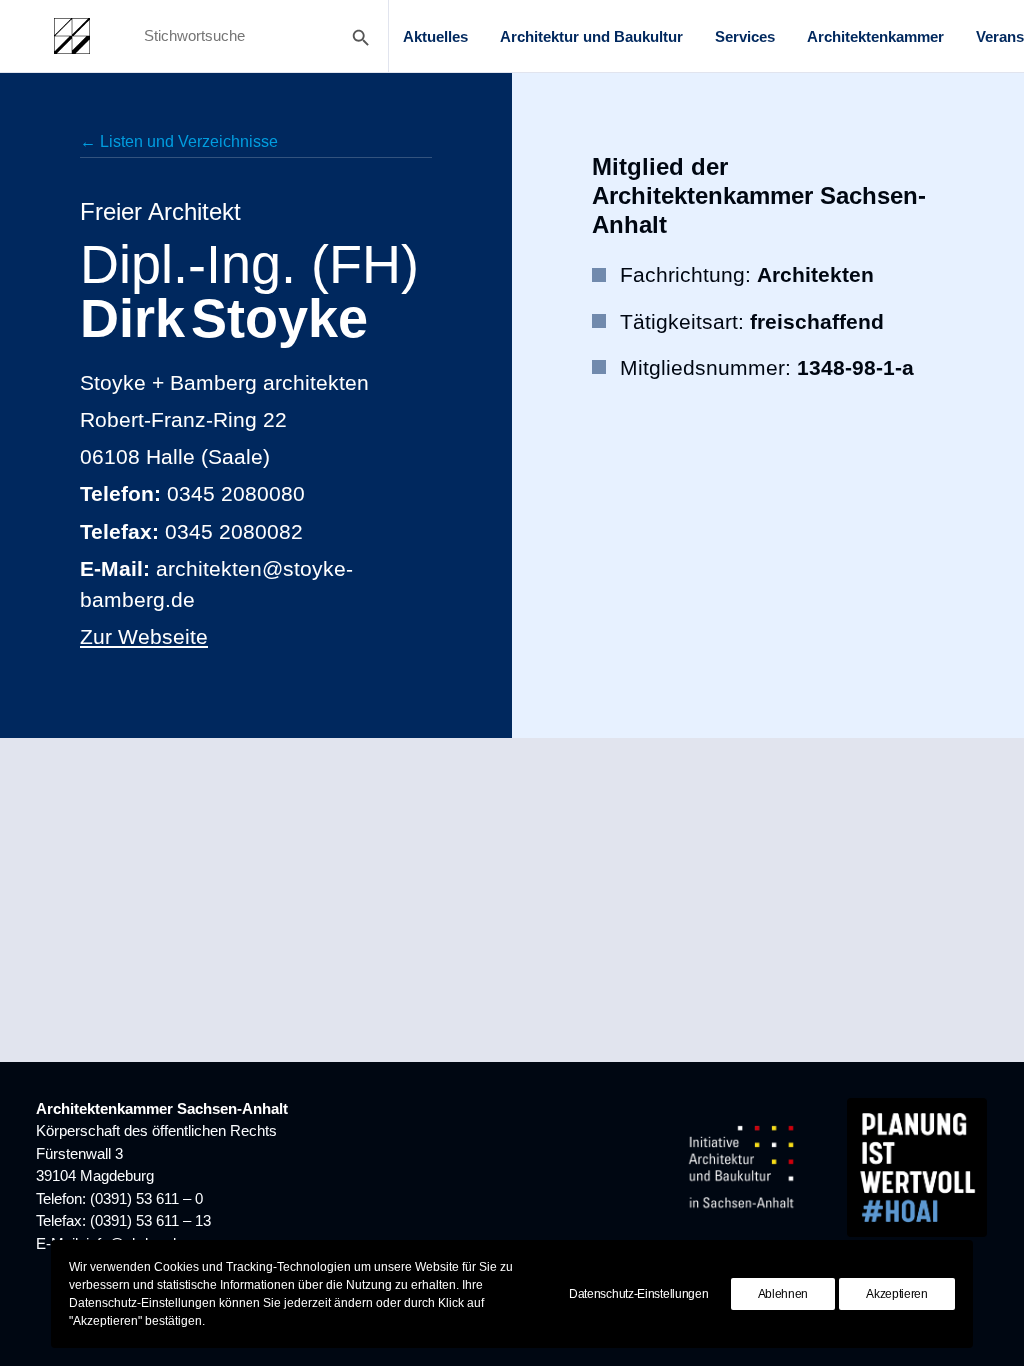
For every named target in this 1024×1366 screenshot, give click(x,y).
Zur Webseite (144, 636)
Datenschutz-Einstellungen (639, 1294)
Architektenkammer (875, 36)
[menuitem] (435, 36)
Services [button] (745, 36)
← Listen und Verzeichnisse (179, 141)
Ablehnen (783, 1294)
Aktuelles (435, 36)
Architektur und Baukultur (591, 36)
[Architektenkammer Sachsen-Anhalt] (72, 36)
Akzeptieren (897, 1294)
